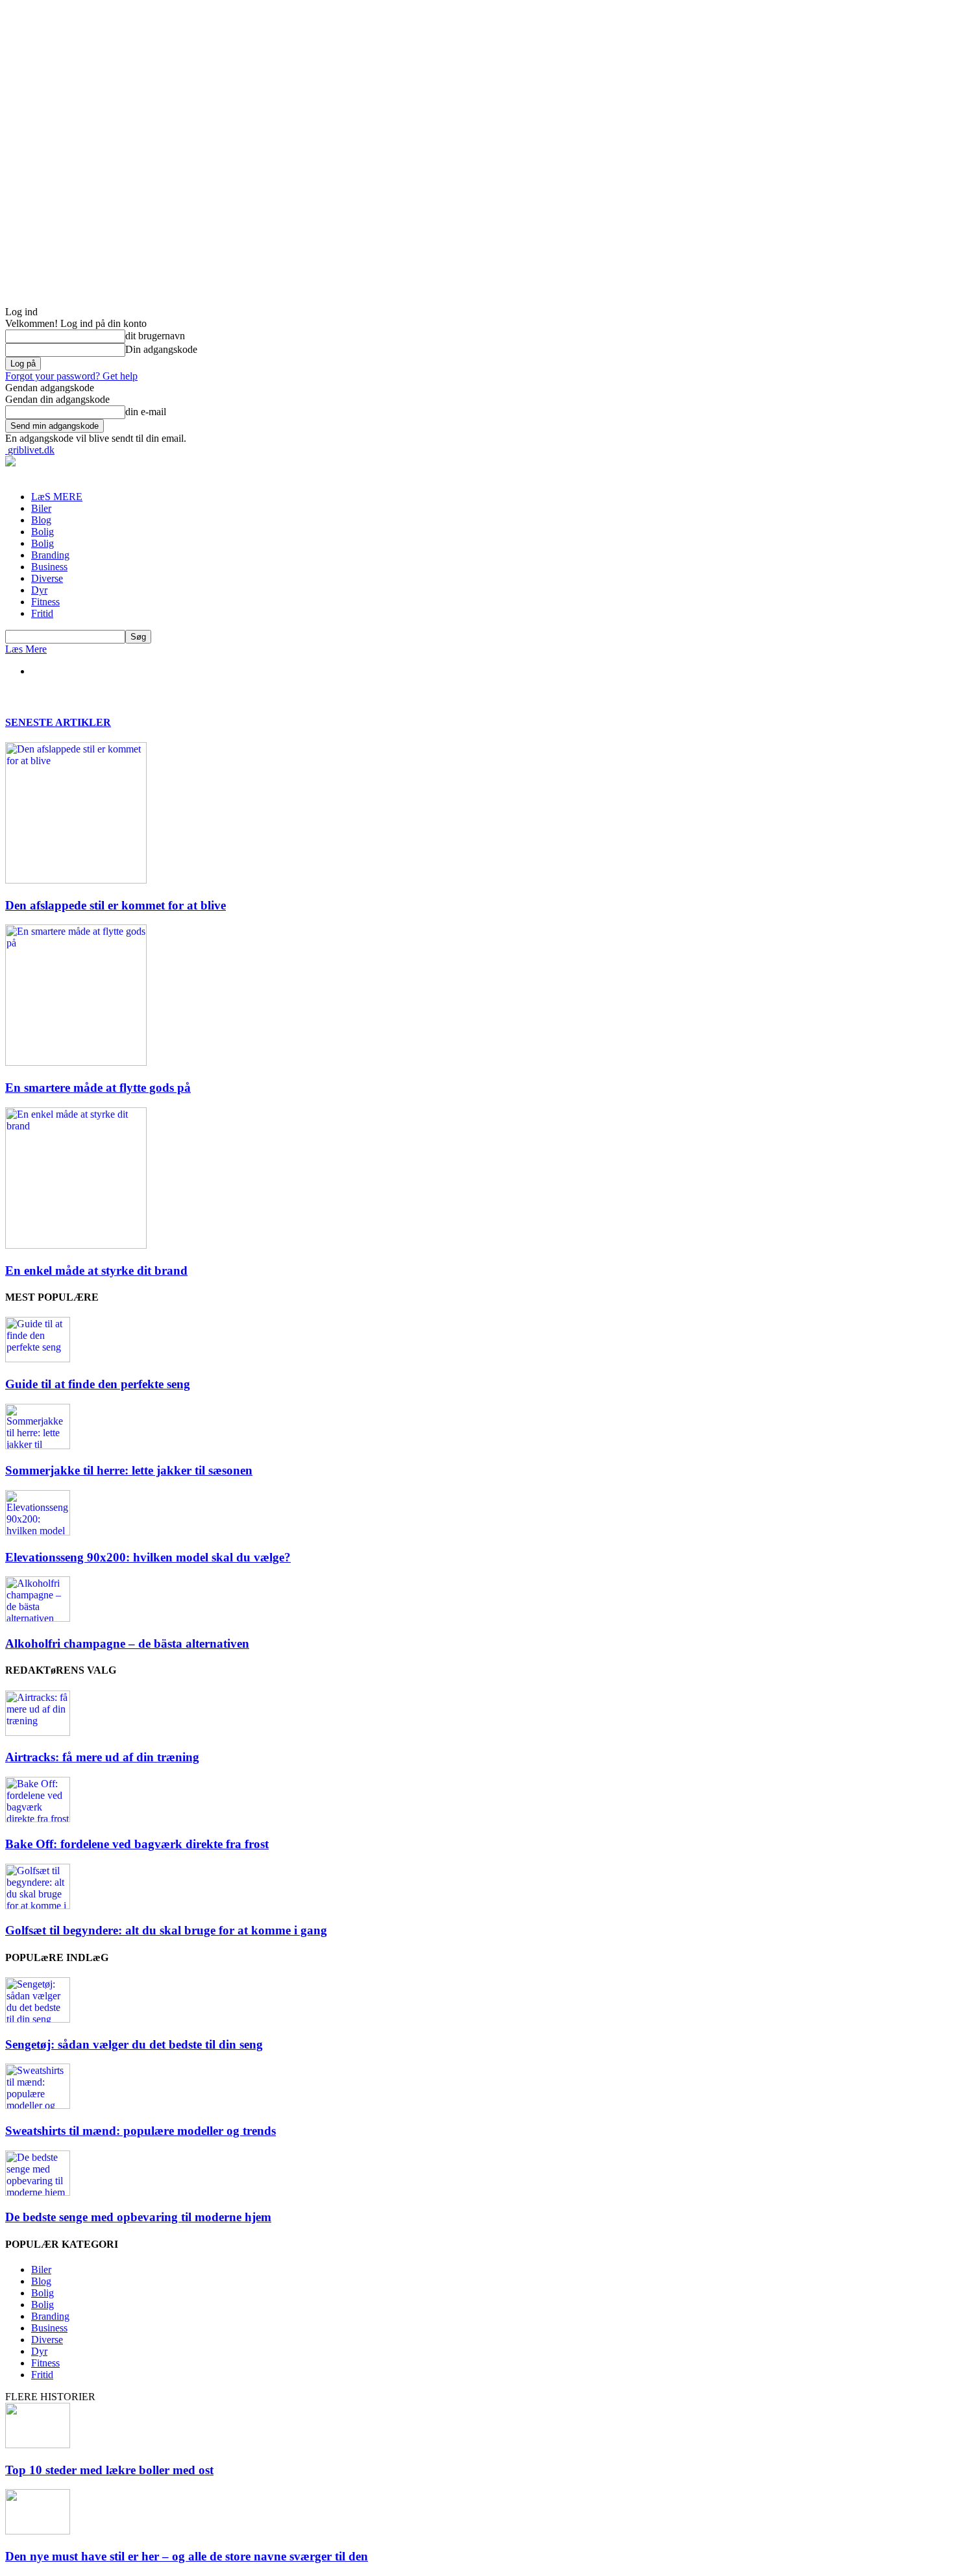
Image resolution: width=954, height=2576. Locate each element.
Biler (41, 508)
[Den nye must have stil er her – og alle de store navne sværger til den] (38, 2531)
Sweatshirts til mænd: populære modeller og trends (141, 2131)
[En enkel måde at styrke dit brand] (76, 1245)
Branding (50, 555)
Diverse (47, 578)
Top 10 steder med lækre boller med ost (109, 2470)
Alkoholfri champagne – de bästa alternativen (127, 1643)
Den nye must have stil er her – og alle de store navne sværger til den (187, 2556)
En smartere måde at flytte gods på (98, 1088)
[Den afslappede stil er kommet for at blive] (76, 880)
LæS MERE (57, 497)
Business (49, 567)
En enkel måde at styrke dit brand (96, 1270)
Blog (41, 520)
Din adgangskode (161, 349)
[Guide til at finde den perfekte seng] (38, 1359)
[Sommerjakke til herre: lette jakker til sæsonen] (38, 1446)
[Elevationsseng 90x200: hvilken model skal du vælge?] (38, 1532)
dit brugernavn (155, 336)
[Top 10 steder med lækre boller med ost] (38, 2445)
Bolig (43, 532)
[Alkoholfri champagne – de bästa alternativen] (38, 1618)
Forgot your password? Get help (71, 376)
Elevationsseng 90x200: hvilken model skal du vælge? (148, 1557)
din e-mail (146, 412)
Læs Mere (26, 649)
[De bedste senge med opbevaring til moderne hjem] (38, 2192)
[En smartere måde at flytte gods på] (76, 1062)
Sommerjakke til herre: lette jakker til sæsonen (129, 1470)
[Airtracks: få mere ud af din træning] (38, 1732)
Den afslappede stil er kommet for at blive (116, 905)
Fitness (45, 602)
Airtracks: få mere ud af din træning (102, 1757)
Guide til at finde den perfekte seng (98, 1384)
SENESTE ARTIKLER (58, 722)
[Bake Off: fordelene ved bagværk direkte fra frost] (38, 1819)
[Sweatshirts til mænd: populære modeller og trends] (38, 2105)
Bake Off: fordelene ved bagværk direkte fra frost (137, 1844)
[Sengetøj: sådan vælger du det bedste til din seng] (38, 2019)
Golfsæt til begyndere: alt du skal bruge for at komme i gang (166, 1930)
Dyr (39, 590)
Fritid (42, 613)
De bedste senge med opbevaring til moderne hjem (138, 2217)
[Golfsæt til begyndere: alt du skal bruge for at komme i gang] (38, 1906)
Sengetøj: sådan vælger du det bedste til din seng (134, 2044)
